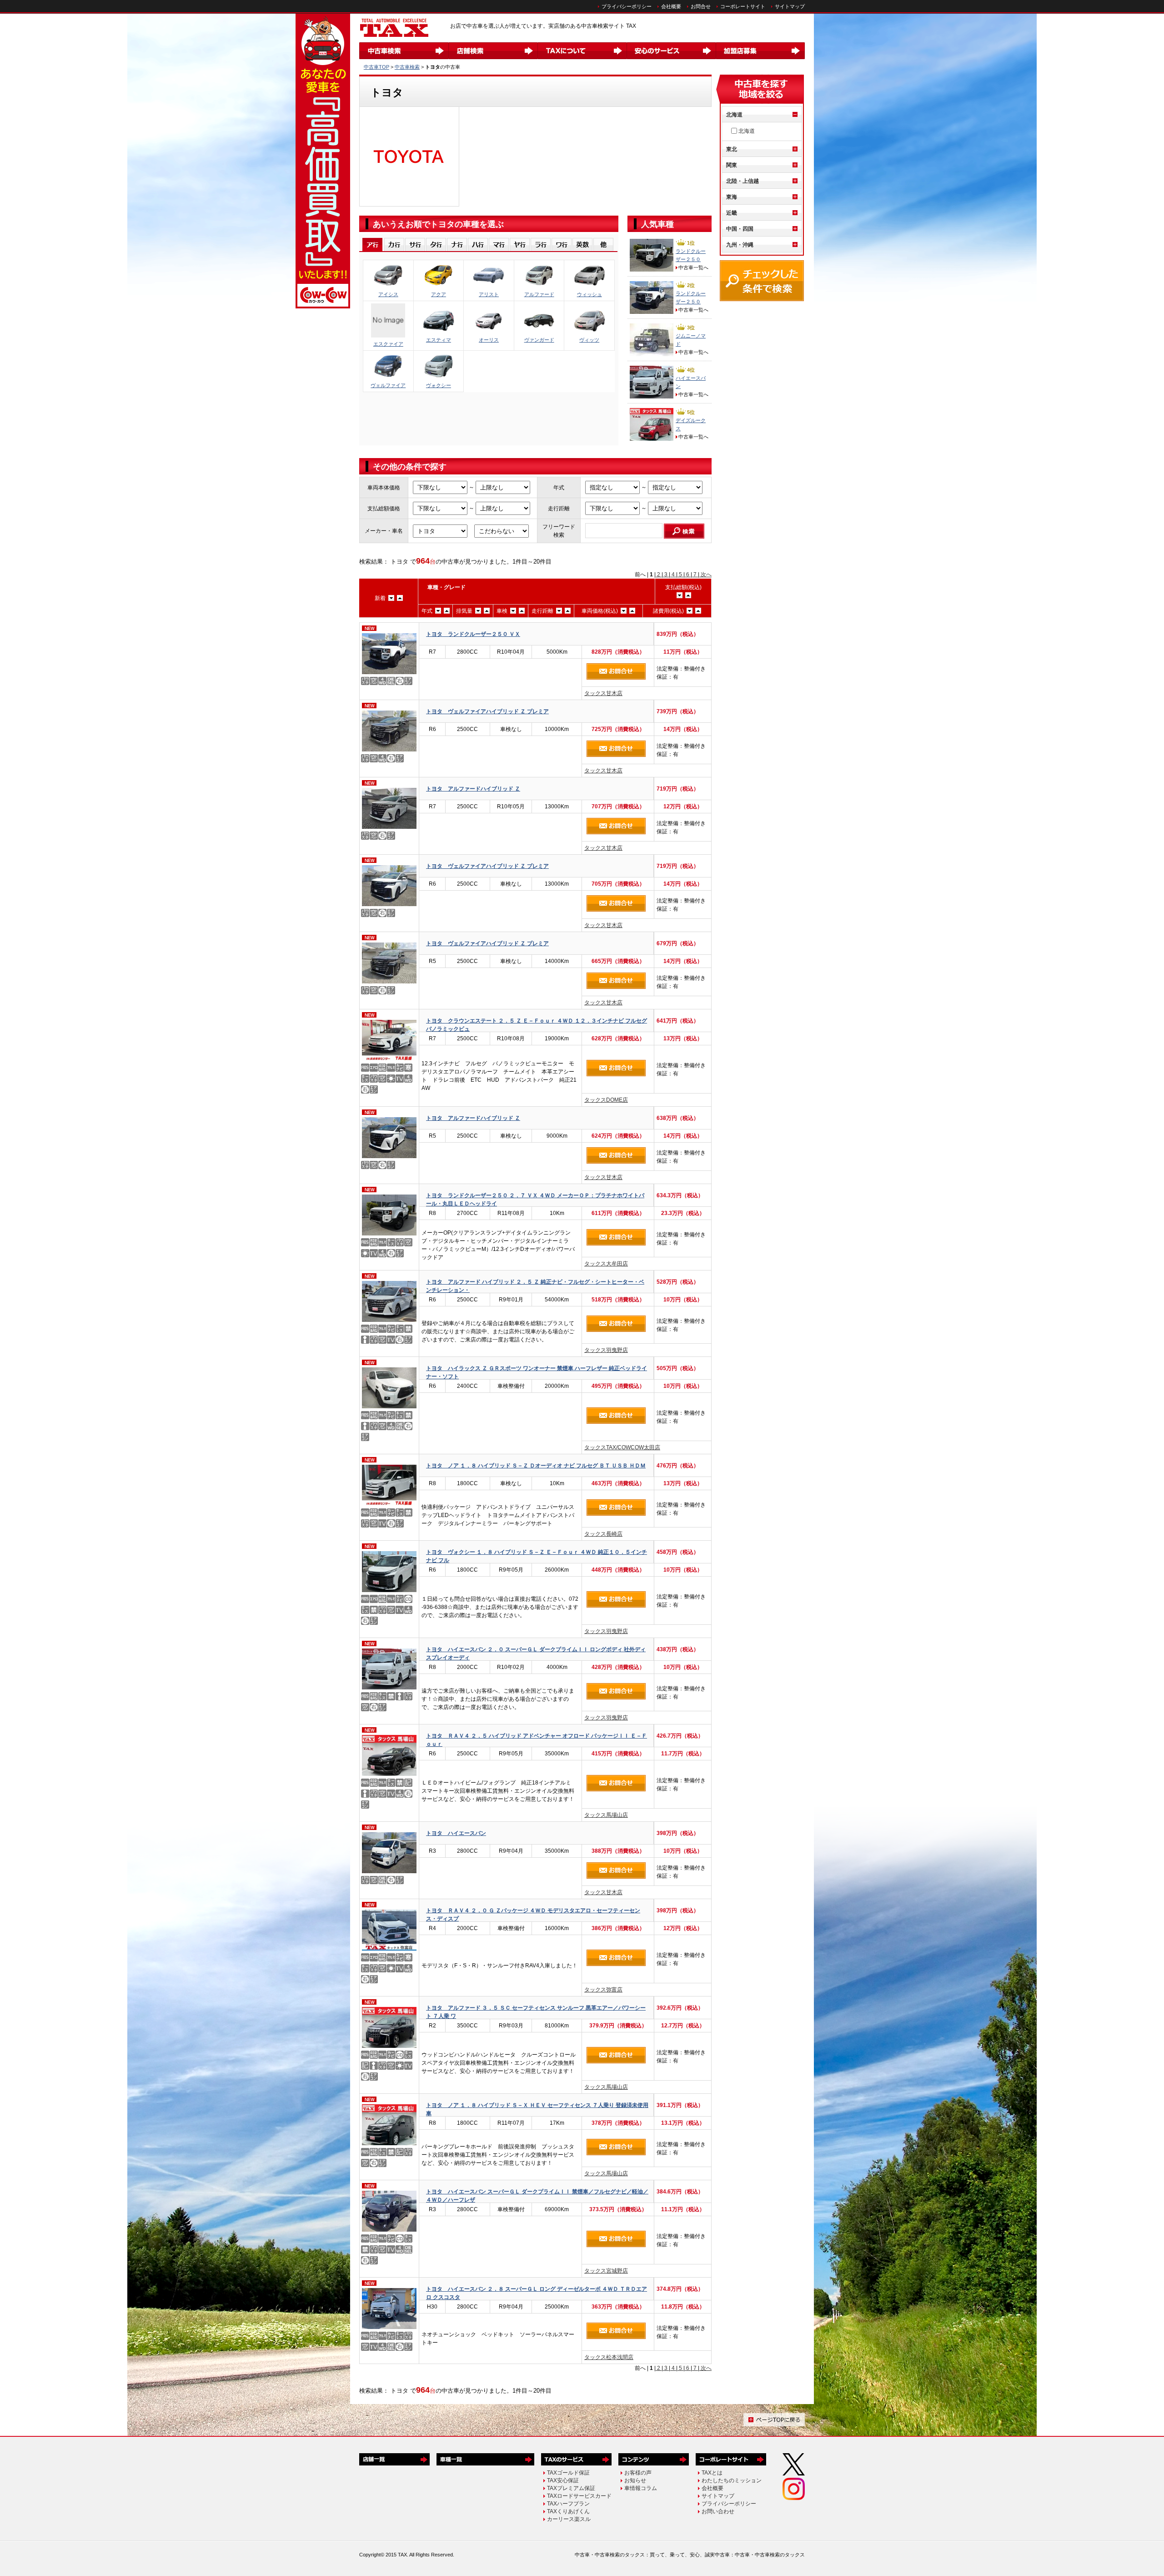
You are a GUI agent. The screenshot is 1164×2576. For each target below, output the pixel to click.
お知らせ (635, 2480)
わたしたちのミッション (732, 2480)
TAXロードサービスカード (579, 2496)
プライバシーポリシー (627, 6)
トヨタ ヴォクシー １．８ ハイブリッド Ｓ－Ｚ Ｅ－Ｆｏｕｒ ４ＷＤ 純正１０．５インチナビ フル (537, 1556)
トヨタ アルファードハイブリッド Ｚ (473, 789)
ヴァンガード (539, 340)
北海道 (734, 115)
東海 (732, 197)
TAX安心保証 (563, 2480)
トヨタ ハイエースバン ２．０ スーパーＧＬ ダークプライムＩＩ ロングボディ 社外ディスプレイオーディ (536, 1653)
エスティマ (439, 340)
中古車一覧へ (693, 267)
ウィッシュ (590, 294)
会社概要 (671, 6)
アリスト (489, 294)
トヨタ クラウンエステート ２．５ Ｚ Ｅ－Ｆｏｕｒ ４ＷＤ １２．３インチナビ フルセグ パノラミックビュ (537, 1025)
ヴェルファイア (388, 385)
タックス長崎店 (603, 1534)
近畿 (732, 213)
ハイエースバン (691, 382)
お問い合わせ (718, 2511)
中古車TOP (376, 67)
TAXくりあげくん (568, 2511)
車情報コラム (641, 2488)
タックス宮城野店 (606, 2271)
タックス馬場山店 (606, 1815)
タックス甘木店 (603, 693)
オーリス (489, 340)
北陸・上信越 (743, 181)
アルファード (539, 294)
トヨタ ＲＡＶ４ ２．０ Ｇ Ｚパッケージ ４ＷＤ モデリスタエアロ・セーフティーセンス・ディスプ (533, 1914)
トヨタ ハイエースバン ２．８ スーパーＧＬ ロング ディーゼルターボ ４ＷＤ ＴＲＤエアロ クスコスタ (537, 2293)
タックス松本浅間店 (609, 2357)
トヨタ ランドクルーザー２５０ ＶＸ (473, 634)
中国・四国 (740, 229)
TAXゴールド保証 (568, 2473)
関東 (732, 165)
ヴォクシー (439, 385)
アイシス (388, 294)
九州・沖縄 (740, 245)
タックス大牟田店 (606, 1264)
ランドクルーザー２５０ (691, 255)
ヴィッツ (589, 340)
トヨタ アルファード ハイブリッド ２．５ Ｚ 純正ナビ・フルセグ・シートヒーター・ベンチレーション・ (535, 1286)
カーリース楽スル (569, 2519)
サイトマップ (790, 6)
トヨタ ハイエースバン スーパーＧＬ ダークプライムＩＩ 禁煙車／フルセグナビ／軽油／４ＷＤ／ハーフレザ (537, 2195)
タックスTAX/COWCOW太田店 (622, 1447)
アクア (439, 294)
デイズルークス (691, 424)
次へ (705, 575)
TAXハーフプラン (568, 2504)
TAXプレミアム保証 (571, 2488)
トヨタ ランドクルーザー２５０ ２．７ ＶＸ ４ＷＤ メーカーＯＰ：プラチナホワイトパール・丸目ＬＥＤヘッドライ (535, 1199)
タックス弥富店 (603, 1990)
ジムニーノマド (691, 340)
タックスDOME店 (606, 1100)
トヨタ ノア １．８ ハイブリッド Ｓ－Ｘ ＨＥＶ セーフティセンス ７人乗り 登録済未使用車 (537, 2109)
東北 (732, 149)
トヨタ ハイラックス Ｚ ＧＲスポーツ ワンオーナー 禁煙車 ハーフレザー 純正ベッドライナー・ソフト (537, 1372)
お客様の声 (638, 2473)
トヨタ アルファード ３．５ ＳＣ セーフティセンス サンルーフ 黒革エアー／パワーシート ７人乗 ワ (536, 2012)
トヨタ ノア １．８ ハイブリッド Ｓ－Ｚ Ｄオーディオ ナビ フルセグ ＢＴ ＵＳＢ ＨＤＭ (536, 1466)
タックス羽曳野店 (606, 1350)
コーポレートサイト (743, 6)
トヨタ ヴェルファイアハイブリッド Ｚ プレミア (487, 711)
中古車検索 (407, 67)
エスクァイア (388, 344)
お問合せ (701, 6)
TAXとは (712, 2473)
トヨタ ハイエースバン (456, 1833)
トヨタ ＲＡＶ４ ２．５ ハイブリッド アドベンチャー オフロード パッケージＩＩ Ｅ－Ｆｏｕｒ (537, 1740)
